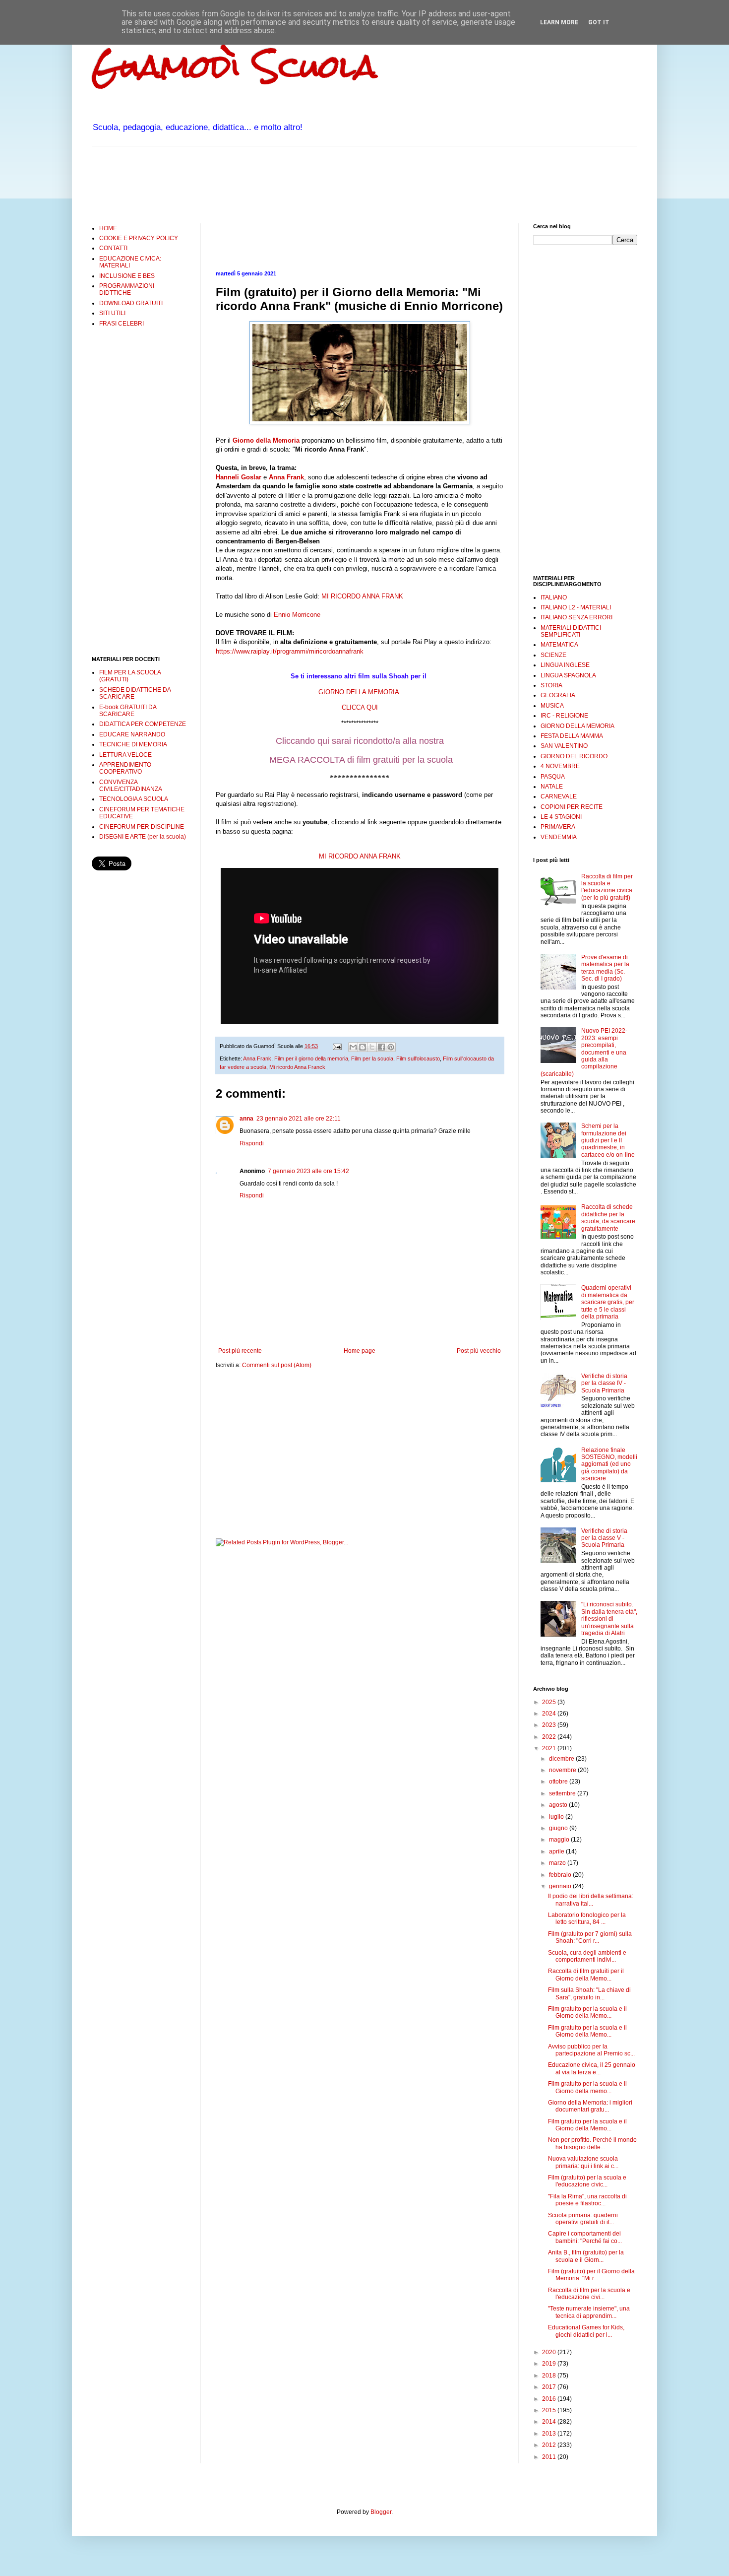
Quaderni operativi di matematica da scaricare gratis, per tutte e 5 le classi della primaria (608, 1302)
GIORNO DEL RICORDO (574, 756)
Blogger (381, 2512)
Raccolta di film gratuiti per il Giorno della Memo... (586, 1975)
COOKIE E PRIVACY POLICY (139, 238)
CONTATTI (113, 248)
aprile (557, 1851)
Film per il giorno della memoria (311, 1058)
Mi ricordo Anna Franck (297, 1067)
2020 (550, 2352)
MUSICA (552, 706)
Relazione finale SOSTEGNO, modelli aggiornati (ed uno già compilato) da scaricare (609, 1464)
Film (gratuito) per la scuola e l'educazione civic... (587, 2181)
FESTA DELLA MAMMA (572, 736)
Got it (599, 22)
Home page (360, 1351)
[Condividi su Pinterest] (391, 1047)
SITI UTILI (112, 313)
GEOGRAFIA (558, 695)
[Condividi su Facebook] (381, 1047)
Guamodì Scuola (234, 66)
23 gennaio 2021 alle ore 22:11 (299, 1119)
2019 (550, 2364)
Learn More (559, 22)
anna (246, 1119)
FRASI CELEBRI (121, 324)
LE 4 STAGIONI (561, 817)
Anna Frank (286, 477)
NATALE (552, 787)
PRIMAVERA (558, 827)
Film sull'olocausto (418, 1058)
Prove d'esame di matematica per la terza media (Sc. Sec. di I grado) (605, 968)
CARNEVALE (559, 796)
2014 (550, 2422)
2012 (550, 2445)
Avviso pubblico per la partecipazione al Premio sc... (591, 2050)
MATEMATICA (559, 645)
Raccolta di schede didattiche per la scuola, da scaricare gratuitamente (608, 1218)
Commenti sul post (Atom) (277, 1365)
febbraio (561, 1875)
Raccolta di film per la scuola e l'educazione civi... (589, 2294)
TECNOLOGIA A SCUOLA (134, 799)
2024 (550, 1714)
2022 (550, 1737)
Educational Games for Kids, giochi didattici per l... (586, 2331)
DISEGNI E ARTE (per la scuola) (143, 837)
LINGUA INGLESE (565, 665)
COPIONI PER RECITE (572, 807)
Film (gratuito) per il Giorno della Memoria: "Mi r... (591, 2275)
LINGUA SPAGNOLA (568, 675)
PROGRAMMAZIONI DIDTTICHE (127, 289)
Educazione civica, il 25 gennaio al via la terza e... (592, 2068)
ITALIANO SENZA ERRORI (577, 617)
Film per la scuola (372, 1058)
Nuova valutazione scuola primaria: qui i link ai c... (583, 2162)
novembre (563, 1770)
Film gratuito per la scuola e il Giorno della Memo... (587, 2012)
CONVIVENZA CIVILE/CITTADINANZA (131, 786)
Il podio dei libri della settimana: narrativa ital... (591, 1900)
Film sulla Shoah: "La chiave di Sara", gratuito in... (589, 1993)
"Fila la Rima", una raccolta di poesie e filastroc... (587, 2200)
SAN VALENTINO (564, 746)
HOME (108, 228)
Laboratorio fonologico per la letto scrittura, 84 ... (587, 1918)
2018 (550, 2376)
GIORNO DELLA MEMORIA (577, 726)
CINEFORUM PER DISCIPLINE (142, 827)
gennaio (561, 1886)
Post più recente (240, 1351)
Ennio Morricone (296, 615)
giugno (559, 1828)
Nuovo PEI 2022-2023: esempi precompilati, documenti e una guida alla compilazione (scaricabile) (584, 1052)
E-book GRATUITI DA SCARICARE (128, 711)
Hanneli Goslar (239, 477)
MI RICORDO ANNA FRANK (362, 596)
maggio (560, 1840)
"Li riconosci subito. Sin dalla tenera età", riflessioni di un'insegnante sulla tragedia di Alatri (609, 1619)
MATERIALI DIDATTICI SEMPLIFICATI (571, 631)
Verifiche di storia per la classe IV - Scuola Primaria (604, 1383)
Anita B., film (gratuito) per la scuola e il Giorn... (586, 2256)
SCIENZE (553, 655)
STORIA (551, 685)
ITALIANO (554, 597)
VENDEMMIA (559, 837)
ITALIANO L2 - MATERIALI (576, 607)
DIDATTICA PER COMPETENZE (143, 724)
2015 (550, 2410)
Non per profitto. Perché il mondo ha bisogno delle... (592, 2143)
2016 (550, 2399)
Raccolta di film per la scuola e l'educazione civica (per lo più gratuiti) (607, 887)
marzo (558, 1863)
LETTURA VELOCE (125, 755)
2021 (550, 1748)
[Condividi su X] (372, 1047)
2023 (550, 1725)
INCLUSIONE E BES (127, 276)
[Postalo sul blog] (363, 1047)
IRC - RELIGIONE (564, 716)
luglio (557, 1817)
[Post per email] (337, 1046)
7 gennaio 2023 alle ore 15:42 (308, 1171)
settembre (563, 1793)
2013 (550, 2434)
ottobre (559, 1782)
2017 (550, 2387)
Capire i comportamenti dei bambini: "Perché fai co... (585, 2237)
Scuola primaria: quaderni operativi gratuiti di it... (583, 2219)
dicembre (562, 1759)
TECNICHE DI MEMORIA (133, 744)
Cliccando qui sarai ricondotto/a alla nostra (360, 741)
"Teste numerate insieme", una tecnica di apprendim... (589, 2312)
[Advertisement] (272, 184)
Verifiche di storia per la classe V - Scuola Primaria (604, 1538)
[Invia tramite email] (353, 1047)
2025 (550, 1702)
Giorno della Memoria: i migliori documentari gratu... (590, 2106)
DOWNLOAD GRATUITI (131, 303)
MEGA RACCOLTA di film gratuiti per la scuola (360, 760)
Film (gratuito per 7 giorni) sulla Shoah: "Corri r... (590, 1937)
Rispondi (252, 1143)
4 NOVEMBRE (560, 766)
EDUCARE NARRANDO (132, 734)
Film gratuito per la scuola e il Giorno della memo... (587, 2087)
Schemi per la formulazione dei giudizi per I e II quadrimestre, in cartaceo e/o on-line (608, 1140)
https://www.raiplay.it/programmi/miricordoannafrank (290, 651)
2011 (550, 2457)
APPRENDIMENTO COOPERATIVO (125, 768)
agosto (559, 1805)
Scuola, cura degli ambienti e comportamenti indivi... (587, 1956)
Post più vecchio (479, 1351)
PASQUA (553, 777)
